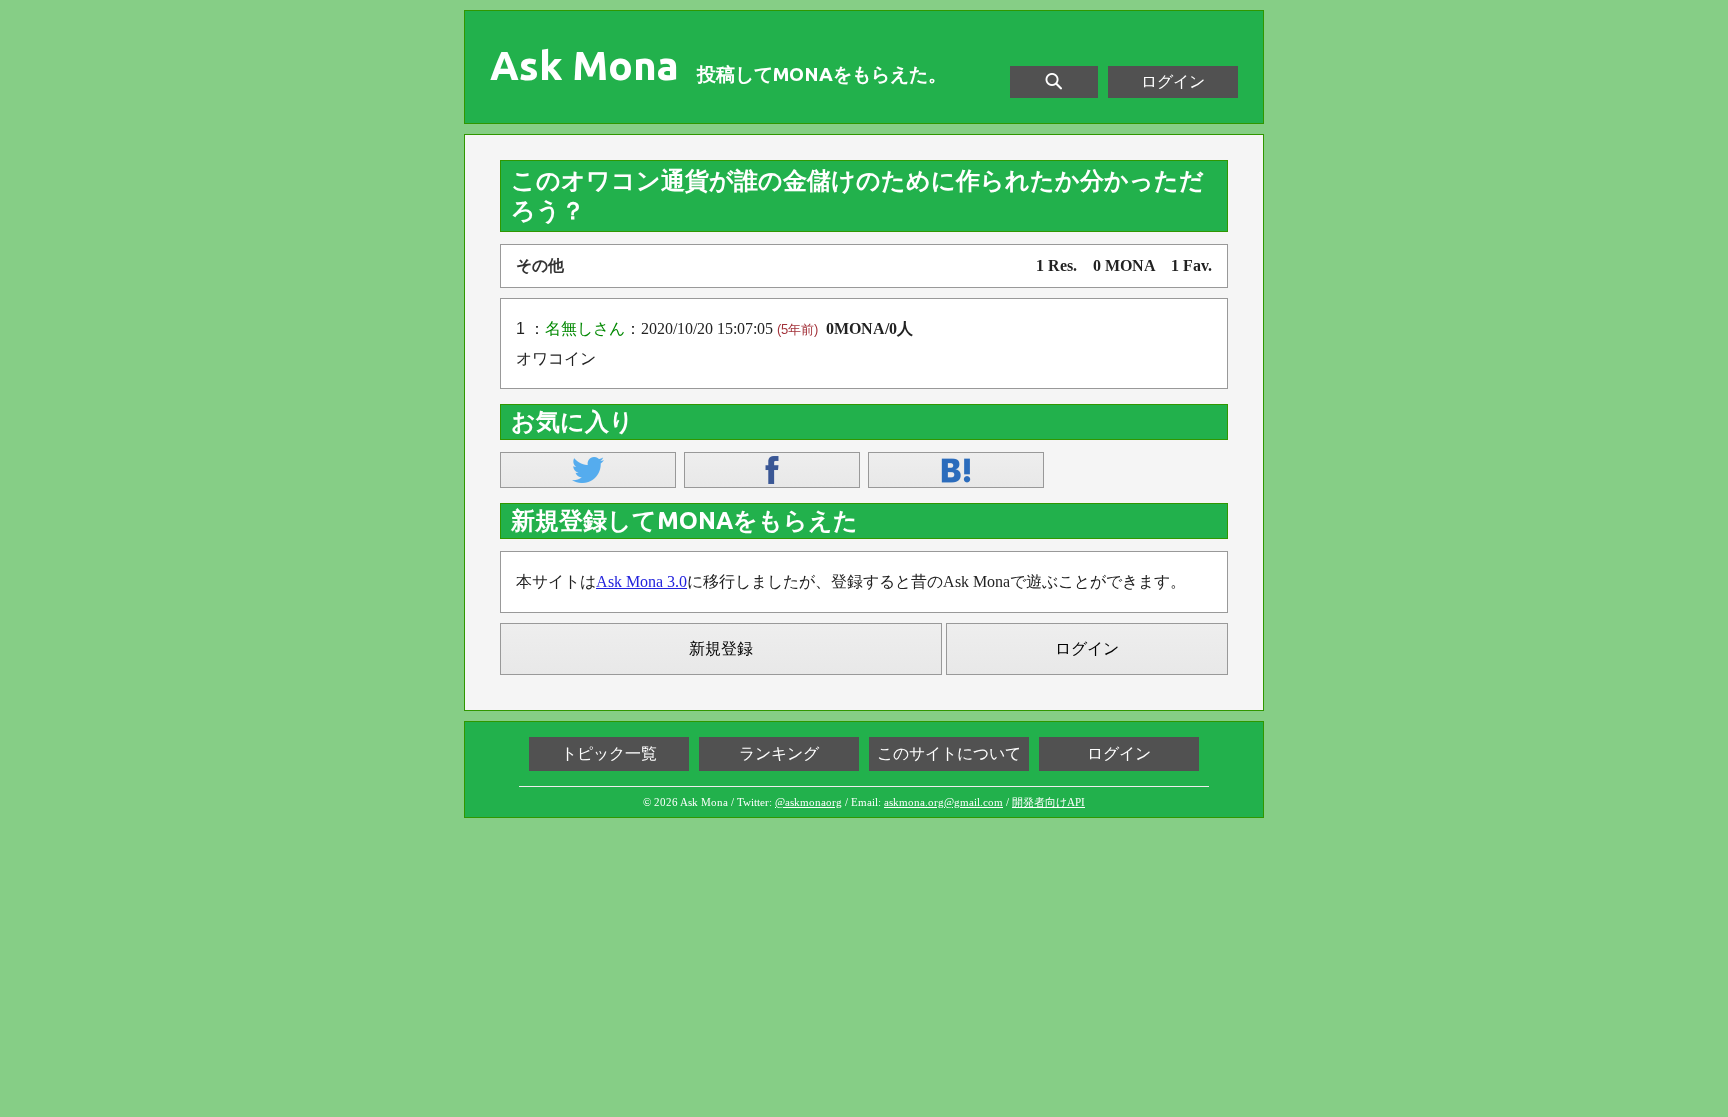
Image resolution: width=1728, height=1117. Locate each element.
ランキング (779, 753)
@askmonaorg (808, 802)
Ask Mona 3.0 (641, 581)
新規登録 (721, 648)
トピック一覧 (609, 753)
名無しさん (585, 328)
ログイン (1173, 81)
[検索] (1054, 82)
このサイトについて (949, 753)
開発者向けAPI (1048, 802)
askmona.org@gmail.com (943, 802)
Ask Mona (584, 66)
